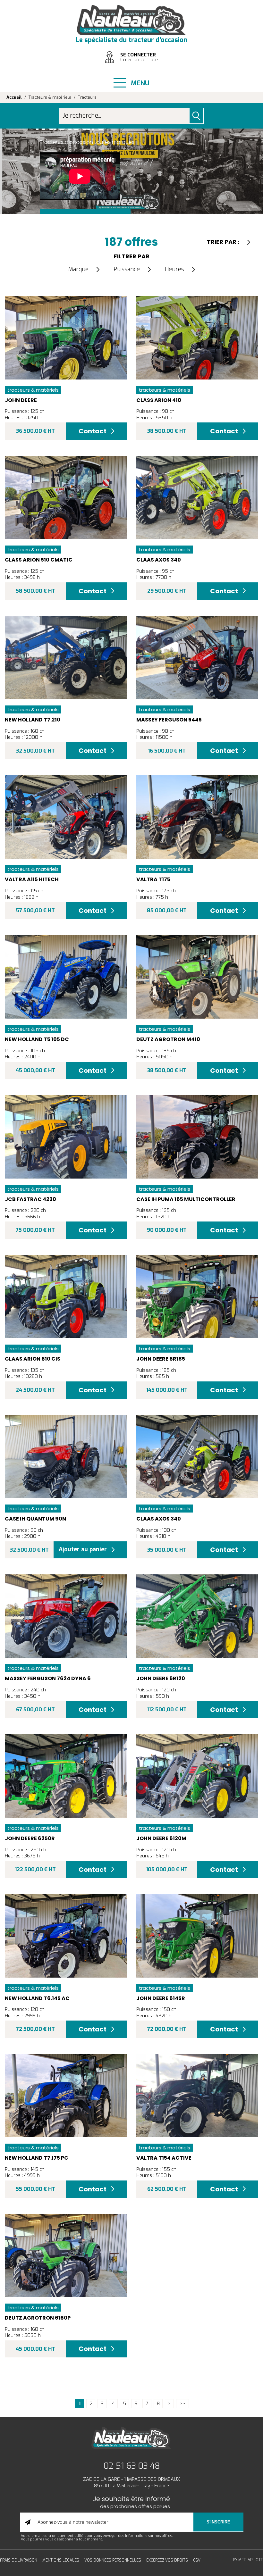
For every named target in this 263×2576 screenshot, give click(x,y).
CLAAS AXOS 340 (159, 560)
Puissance (127, 269)
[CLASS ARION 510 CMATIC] (66, 497)
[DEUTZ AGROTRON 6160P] (66, 2255)
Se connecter (138, 55)
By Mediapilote (248, 2560)
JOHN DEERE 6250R (30, 1838)
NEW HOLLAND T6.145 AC (37, 1998)
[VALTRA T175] (197, 817)
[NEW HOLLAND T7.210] (66, 657)
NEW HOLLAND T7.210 (33, 720)
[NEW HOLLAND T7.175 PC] (66, 2096)
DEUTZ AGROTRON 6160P (38, 2318)
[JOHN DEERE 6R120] (197, 1616)
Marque (78, 269)
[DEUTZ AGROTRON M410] (197, 977)
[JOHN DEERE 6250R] (66, 1776)
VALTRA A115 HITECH (32, 879)
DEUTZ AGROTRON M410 (168, 1039)
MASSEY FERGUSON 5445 (169, 720)
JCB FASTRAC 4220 (30, 1199)
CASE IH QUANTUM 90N (35, 1519)
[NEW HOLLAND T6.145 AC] (66, 1936)
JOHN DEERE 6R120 (161, 1678)
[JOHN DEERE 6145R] (197, 1936)
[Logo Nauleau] (131, 20)
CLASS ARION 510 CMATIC (39, 560)
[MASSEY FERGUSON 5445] (197, 657)
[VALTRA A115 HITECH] (66, 817)
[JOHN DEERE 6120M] (197, 1776)
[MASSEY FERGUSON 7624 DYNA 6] (66, 1616)
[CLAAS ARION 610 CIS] (66, 1296)
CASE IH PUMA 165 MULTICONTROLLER (186, 1199)
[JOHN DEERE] (66, 338)
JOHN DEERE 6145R (161, 1998)
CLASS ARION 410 (159, 400)
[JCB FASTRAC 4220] (66, 1137)
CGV (197, 2560)
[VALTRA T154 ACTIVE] (197, 2096)
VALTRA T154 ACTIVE (164, 2158)
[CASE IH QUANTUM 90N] (66, 1456)
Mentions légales (61, 2560)
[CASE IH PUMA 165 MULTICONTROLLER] (197, 1137)
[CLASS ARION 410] (197, 338)
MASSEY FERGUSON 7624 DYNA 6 (48, 1678)
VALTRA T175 (153, 879)
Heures (174, 269)
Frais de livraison (19, 2560)
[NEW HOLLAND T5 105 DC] (66, 977)
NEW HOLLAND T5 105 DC (37, 1039)
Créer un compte (139, 60)
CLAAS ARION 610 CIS (33, 1359)
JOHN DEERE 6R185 (161, 1359)
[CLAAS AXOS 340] (197, 497)
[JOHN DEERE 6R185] (197, 1296)
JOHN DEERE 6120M (161, 1838)
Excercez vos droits (167, 2560)
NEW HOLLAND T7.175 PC (37, 2158)
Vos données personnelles (113, 2560)
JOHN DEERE (21, 400)
